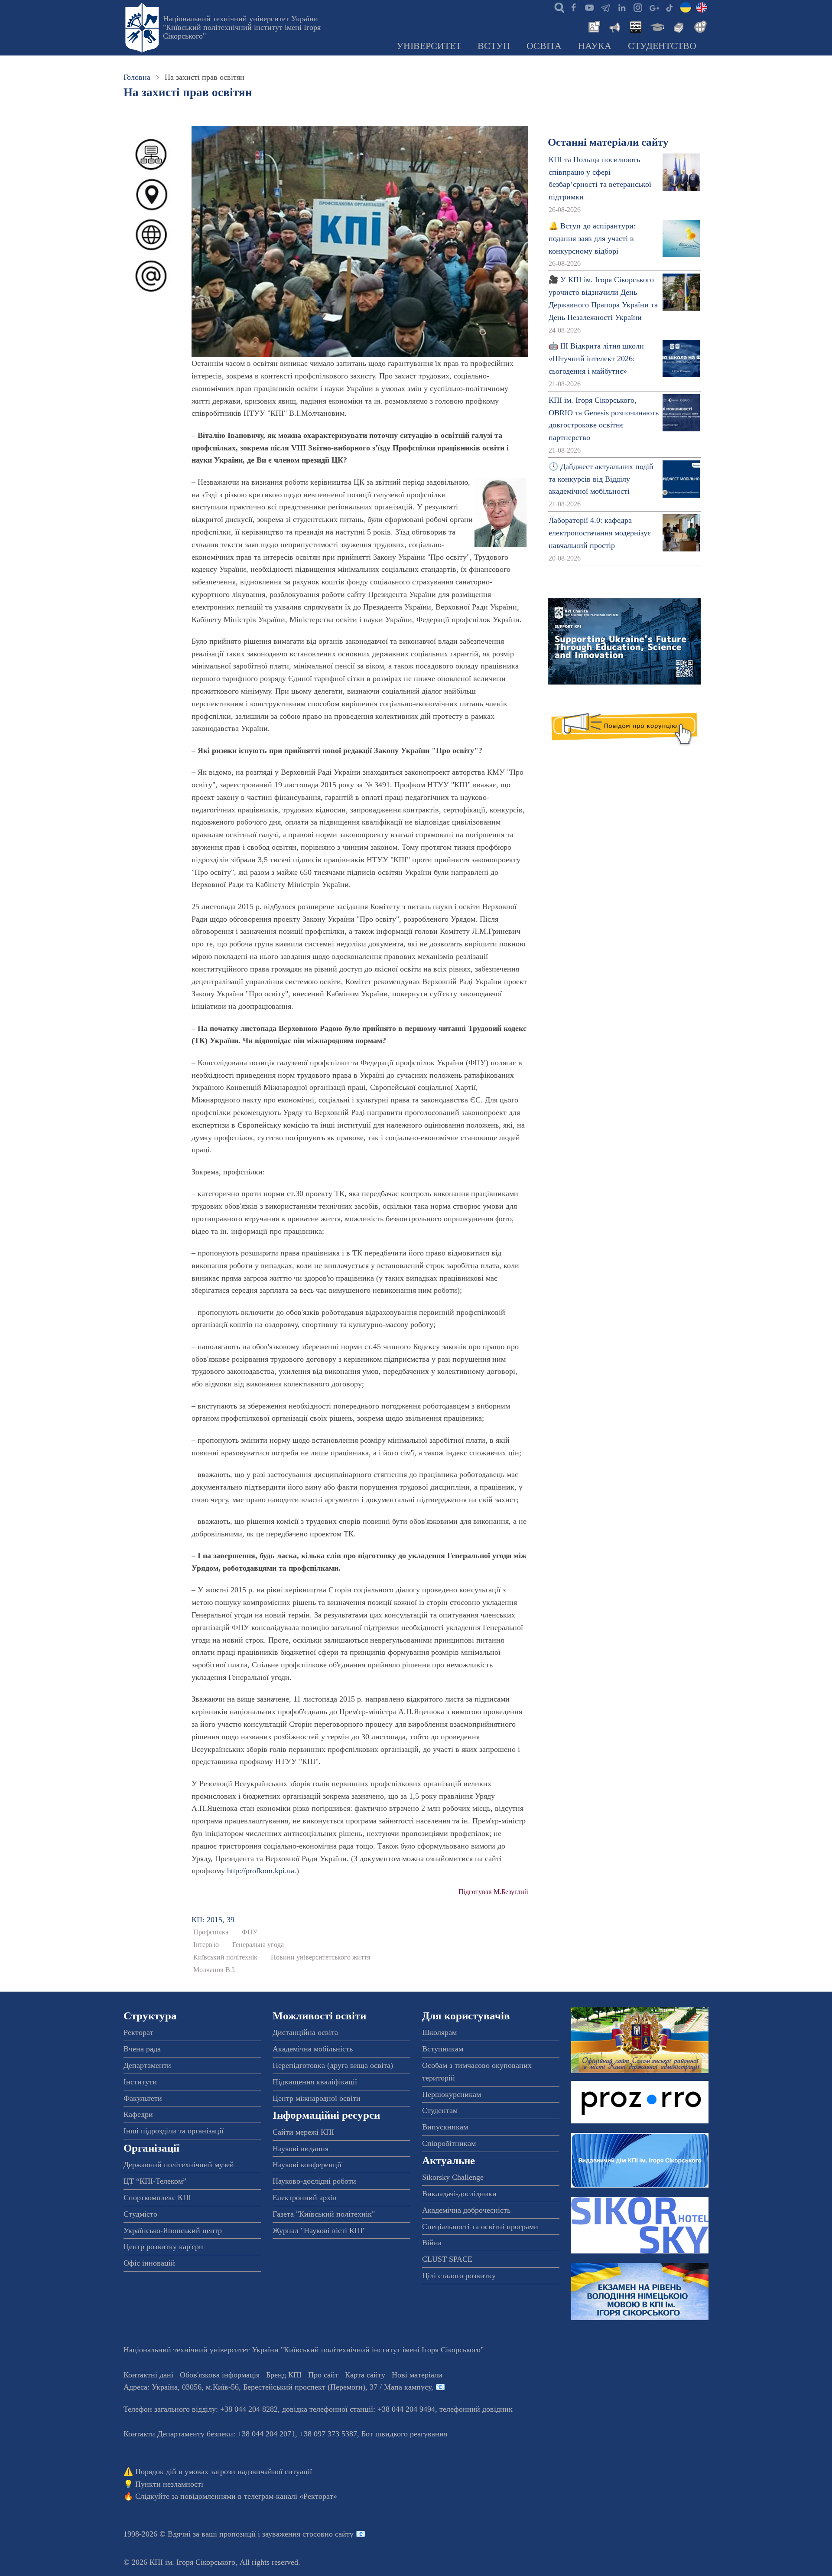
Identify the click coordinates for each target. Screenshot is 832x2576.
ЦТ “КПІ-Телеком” (155, 2181)
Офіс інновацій (149, 2263)
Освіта (544, 46)
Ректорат (138, 2032)
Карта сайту (365, 2375)
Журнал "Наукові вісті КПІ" (319, 2230)
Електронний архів (305, 2198)
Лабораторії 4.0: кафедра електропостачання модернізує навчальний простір (600, 533)
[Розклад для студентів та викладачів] (635, 26)
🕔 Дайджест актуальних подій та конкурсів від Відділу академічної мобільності (601, 479)
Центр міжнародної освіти (317, 2098)
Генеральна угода (258, 1945)
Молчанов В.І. (214, 1970)
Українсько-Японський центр (173, 2230)
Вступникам (443, 2049)
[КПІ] (686, 7)
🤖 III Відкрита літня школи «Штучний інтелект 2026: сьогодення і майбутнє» (596, 359)
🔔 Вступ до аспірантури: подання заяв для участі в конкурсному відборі (592, 238)
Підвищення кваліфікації (315, 2082)
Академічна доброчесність (466, 2210)
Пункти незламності (169, 2484)
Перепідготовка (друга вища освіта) (333, 2065)
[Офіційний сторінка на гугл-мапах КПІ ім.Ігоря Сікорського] (653, 7)
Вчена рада (142, 2049)
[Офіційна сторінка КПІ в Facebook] (573, 7)
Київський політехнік (225, 1957)
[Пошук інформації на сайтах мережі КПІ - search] (557, 7)
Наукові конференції (307, 2165)
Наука (595, 46)
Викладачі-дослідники (459, 2194)
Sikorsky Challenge (453, 2177)
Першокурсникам (452, 2094)
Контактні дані (148, 2375)
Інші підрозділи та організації (174, 2131)
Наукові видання (301, 2149)
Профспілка (211, 1932)
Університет (429, 46)
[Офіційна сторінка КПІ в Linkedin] (621, 7)
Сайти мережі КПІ (303, 2132)
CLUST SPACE (447, 2259)
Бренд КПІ (284, 2375)
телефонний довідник (476, 2409)
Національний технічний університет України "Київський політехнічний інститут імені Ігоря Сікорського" (242, 27)
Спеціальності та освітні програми (480, 2227)
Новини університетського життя (320, 1957)
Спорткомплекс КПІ (157, 2198)
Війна (432, 2243)
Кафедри (138, 2114)
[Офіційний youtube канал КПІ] (589, 7)
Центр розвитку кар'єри (163, 2247)
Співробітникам (449, 2143)
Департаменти (147, 2065)
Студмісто (140, 2214)
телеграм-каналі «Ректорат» (291, 2496)
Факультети (143, 2098)
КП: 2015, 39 (213, 1920)
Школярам (439, 2032)
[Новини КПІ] (593, 26)
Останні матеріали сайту (608, 142)
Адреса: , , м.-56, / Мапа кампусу (277, 2387)
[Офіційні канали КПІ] (605, 7)
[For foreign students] (699, 26)
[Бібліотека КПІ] (678, 26)
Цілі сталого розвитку (459, 2276)
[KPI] (702, 7)
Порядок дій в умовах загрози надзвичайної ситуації (224, 2472)
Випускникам (445, 2127)
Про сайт (323, 2375)
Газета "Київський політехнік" (324, 2214)
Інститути (140, 2082)
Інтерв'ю (206, 1945)
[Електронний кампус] (656, 26)
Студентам (440, 2110)
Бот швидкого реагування (404, 2434)
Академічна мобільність (313, 2049)
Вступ (494, 46)
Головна (137, 77)
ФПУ (250, 1932)
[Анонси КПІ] (614, 26)
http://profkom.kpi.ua (261, 1871)
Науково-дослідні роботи (314, 2181)
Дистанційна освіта (305, 2032)
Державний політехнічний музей (179, 2165)
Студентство (662, 46)
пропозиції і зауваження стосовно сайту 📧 (292, 2534)
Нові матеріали (417, 2375)
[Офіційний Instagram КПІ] (637, 7)
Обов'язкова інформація (220, 2375)
